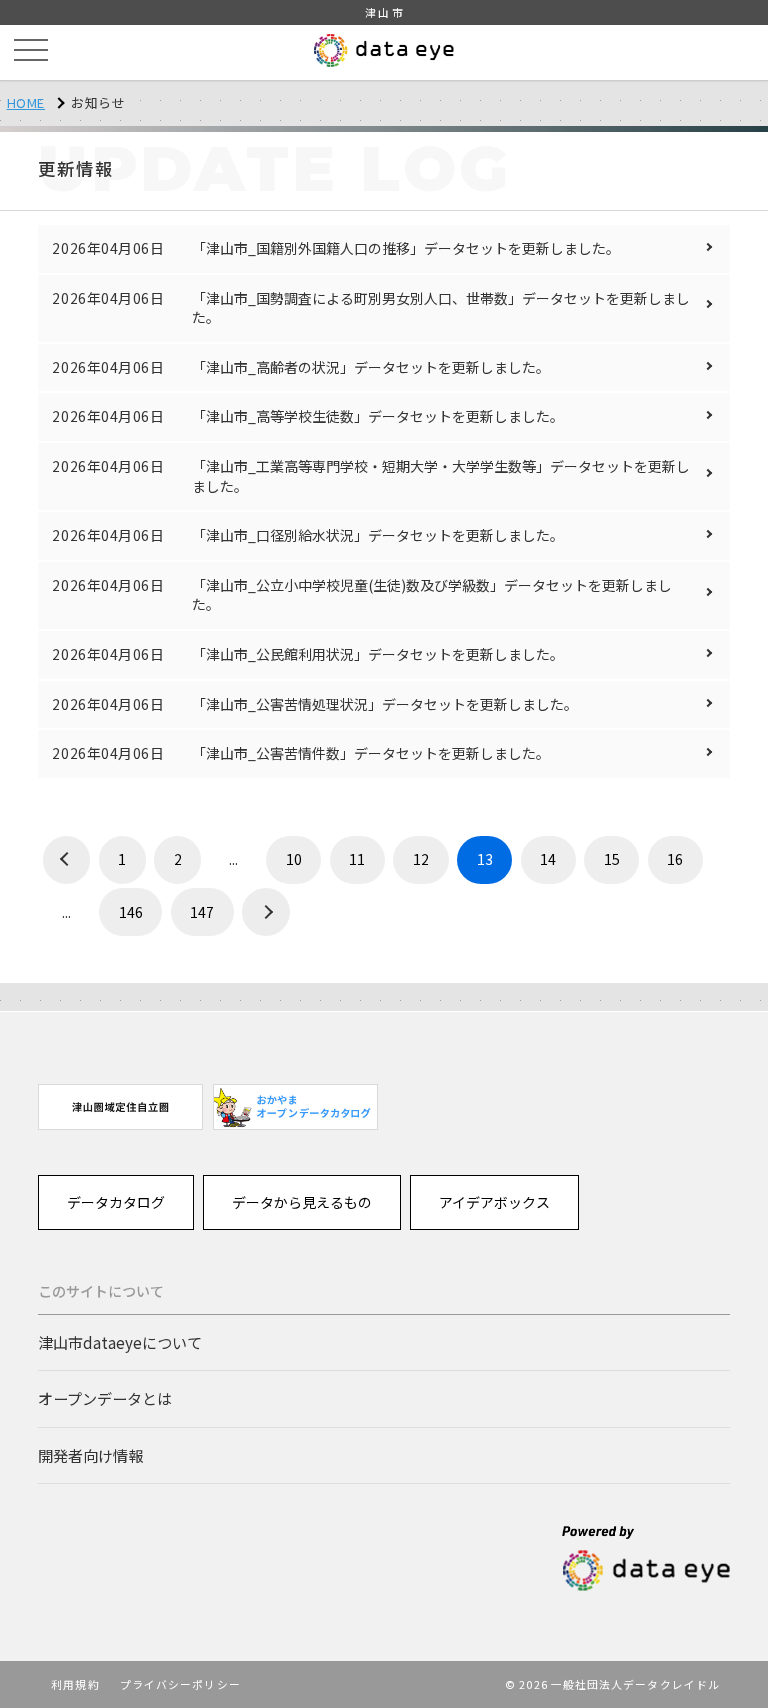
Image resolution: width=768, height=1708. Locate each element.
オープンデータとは (105, 1398)
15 (612, 859)
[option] (120, 1106)
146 (131, 912)
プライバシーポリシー (180, 1684)
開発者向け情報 (90, 1455)
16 (675, 859)
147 (202, 912)
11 (357, 859)
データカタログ (116, 1202)
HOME (26, 102)
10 (294, 859)
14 (548, 859)
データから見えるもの (302, 1202)
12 (421, 859)
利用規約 (75, 1684)
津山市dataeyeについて (120, 1342)
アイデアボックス (494, 1202)
